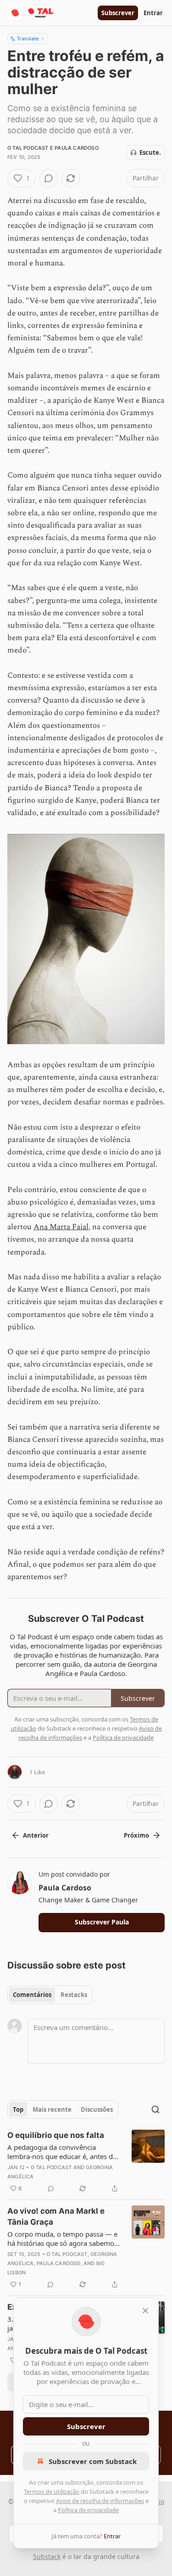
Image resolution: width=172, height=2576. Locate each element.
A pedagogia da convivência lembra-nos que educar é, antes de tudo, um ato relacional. (62, 2152)
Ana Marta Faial (61, 1227)
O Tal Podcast (28, 148)
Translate (28, 38)
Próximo (136, 1835)
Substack (47, 2556)
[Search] (155, 2109)
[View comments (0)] (49, 178)
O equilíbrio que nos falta (56, 2135)
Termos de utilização (52, 2492)
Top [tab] (18, 2109)
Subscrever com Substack (93, 2461)
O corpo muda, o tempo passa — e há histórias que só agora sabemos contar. (62, 2239)
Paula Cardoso (77, 148)
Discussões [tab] (97, 2109)
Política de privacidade (88, 2510)
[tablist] (50, 1995)
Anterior (36, 1835)
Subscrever (118, 13)
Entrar (153, 13)
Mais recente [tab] (52, 2109)
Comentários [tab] (32, 1995)
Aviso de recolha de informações (100, 2501)
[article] (86, 2162)
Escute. (150, 152)
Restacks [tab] (74, 1995)
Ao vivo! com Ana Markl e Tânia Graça (56, 2216)
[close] (145, 2311)
